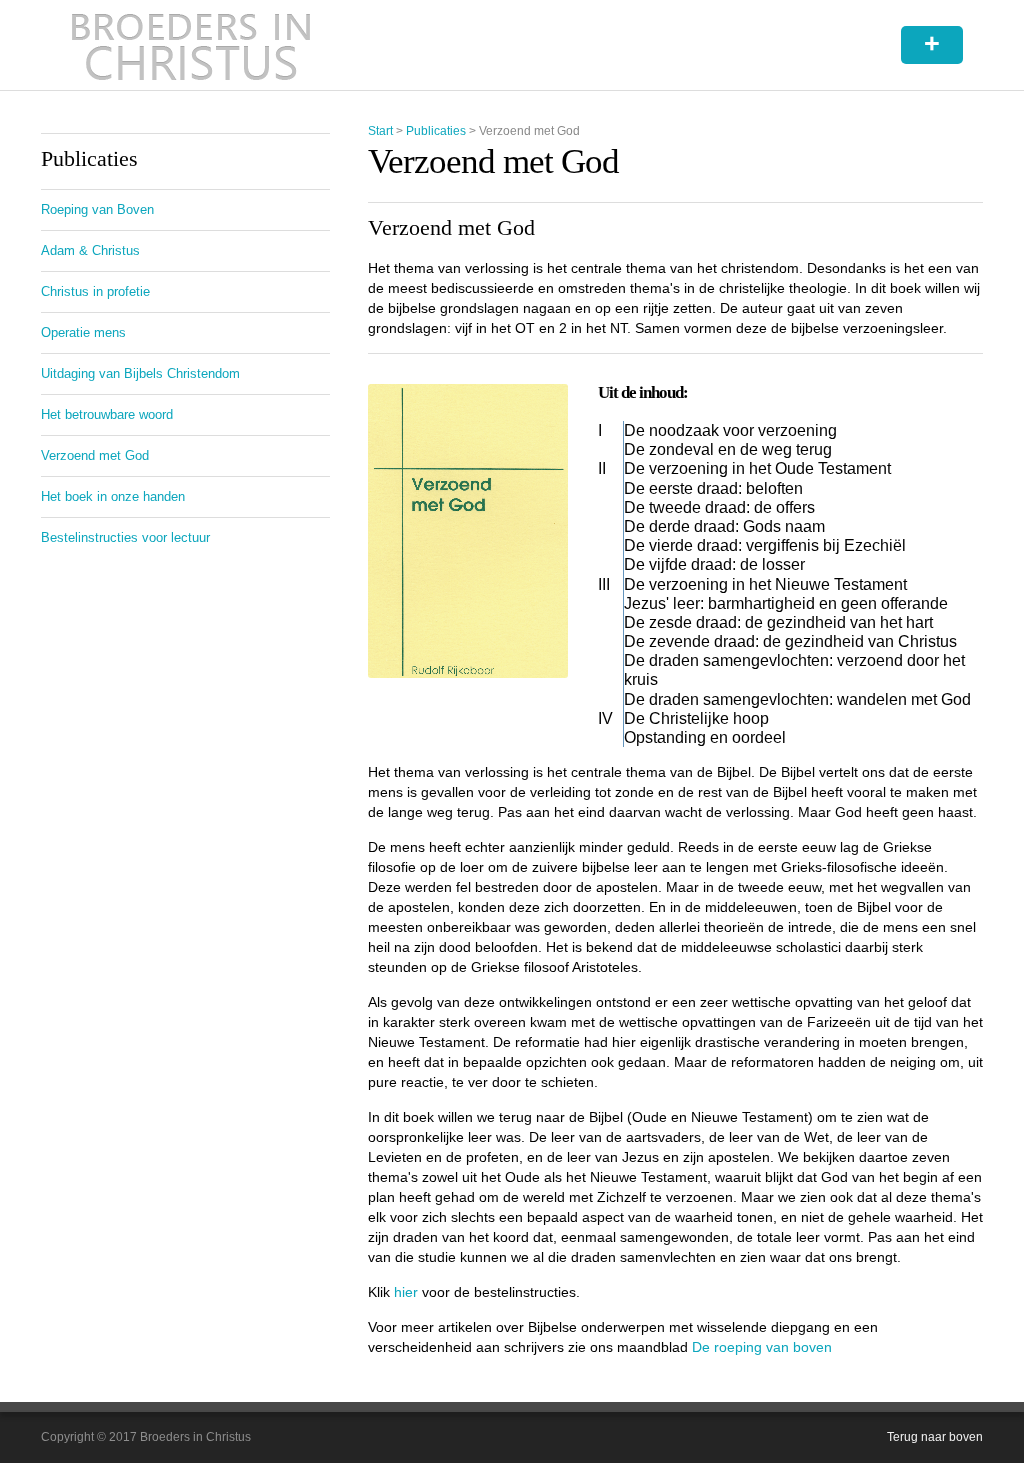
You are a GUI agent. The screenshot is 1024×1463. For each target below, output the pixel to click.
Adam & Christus (90, 250)
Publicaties (436, 131)
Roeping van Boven (97, 209)
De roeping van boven (762, 1347)
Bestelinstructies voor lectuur (125, 537)
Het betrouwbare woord (107, 414)
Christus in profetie (95, 291)
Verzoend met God (95, 455)
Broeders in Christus (191, 45)
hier (406, 1292)
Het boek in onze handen (113, 496)
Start (380, 131)
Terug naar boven (935, 1437)
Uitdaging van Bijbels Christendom (140, 373)
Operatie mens (83, 332)
